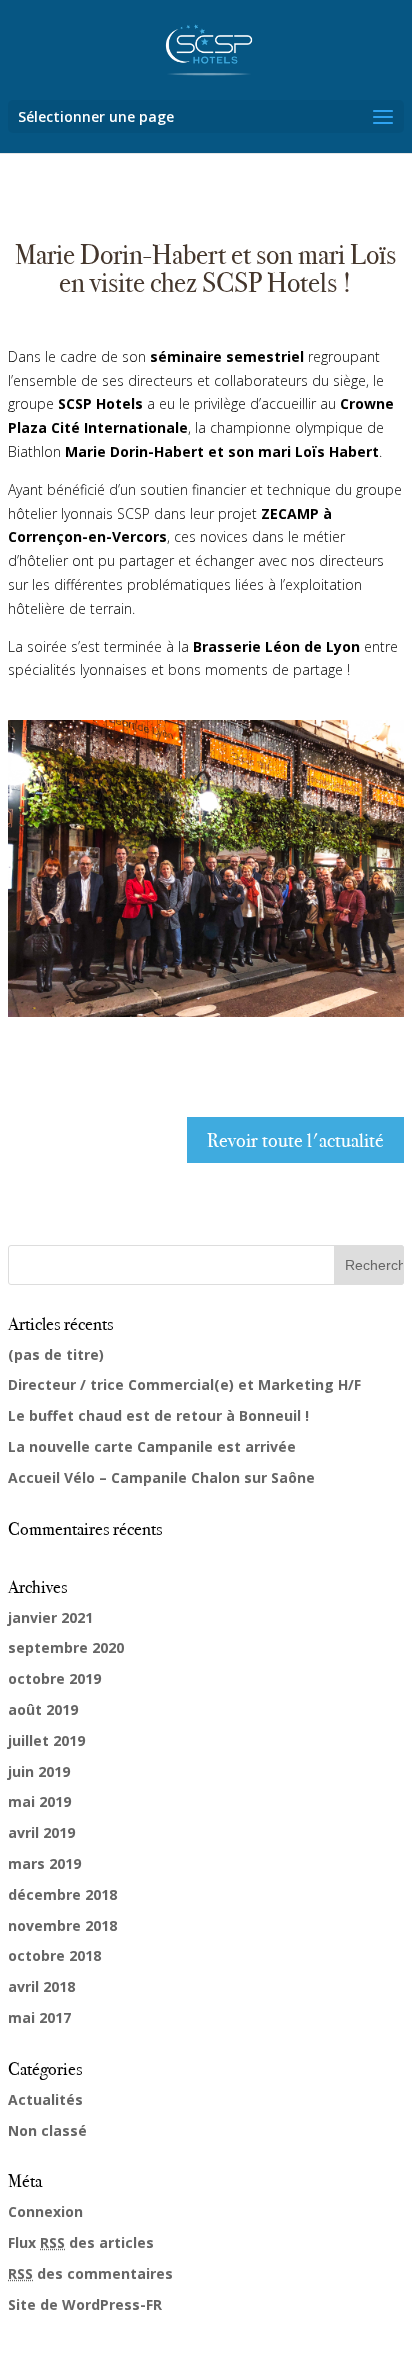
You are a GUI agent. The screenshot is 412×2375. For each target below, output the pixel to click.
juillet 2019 (46, 1740)
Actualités (45, 2099)
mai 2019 (39, 1801)
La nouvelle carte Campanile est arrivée (152, 1446)
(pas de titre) (56, 1354)
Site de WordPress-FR (85, 2304)
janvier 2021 (50, 1617)
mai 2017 (39, 2017)
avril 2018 (41, 1986)
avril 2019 (41, 1832)
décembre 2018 (62, 1894)
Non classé (47, 2130)
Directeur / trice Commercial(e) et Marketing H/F (184, 1384)
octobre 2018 (54, 1955)
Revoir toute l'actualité (295, 1140)
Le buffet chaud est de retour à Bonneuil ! (158, 1415)
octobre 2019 (54, 1678)
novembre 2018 (62, 1925)
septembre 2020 (66, 1647)
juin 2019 (39, 1771)
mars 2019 (44, 1863)
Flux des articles (81, 2242)
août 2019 (43, 1709)
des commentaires (90, 2273)
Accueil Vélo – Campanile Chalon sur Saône (161, 1477)
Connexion (45, 2211)
